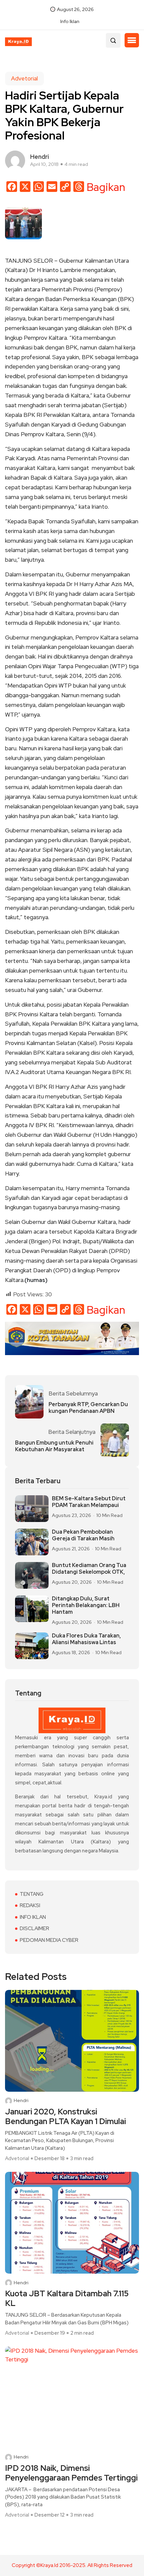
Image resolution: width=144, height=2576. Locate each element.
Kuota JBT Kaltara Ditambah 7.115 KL (67, 2299)
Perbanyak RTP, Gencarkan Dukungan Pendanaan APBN (88, 1408)
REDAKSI (30, 1905)
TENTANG (32, 1894)
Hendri (21, 2101)
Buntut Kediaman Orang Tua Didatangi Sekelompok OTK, (89, 1569)
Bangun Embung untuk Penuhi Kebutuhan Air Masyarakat (54, 1446)
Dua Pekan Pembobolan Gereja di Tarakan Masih (83, 1535)
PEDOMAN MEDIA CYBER (49, 1940)
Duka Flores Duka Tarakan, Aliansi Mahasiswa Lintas (86, 1639)
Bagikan (106, 187)
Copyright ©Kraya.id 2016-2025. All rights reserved (72, 2565)
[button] (132, 40)
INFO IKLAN (33, 1917)
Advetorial (24, 78)
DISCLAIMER (34, 1928)
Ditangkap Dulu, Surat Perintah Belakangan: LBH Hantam (86, 1605)
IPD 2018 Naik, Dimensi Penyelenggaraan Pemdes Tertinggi (71, 2473)
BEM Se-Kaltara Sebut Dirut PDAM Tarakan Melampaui (89, 1502)
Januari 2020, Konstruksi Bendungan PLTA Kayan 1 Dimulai (65, 2117)
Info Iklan (70, 21)
